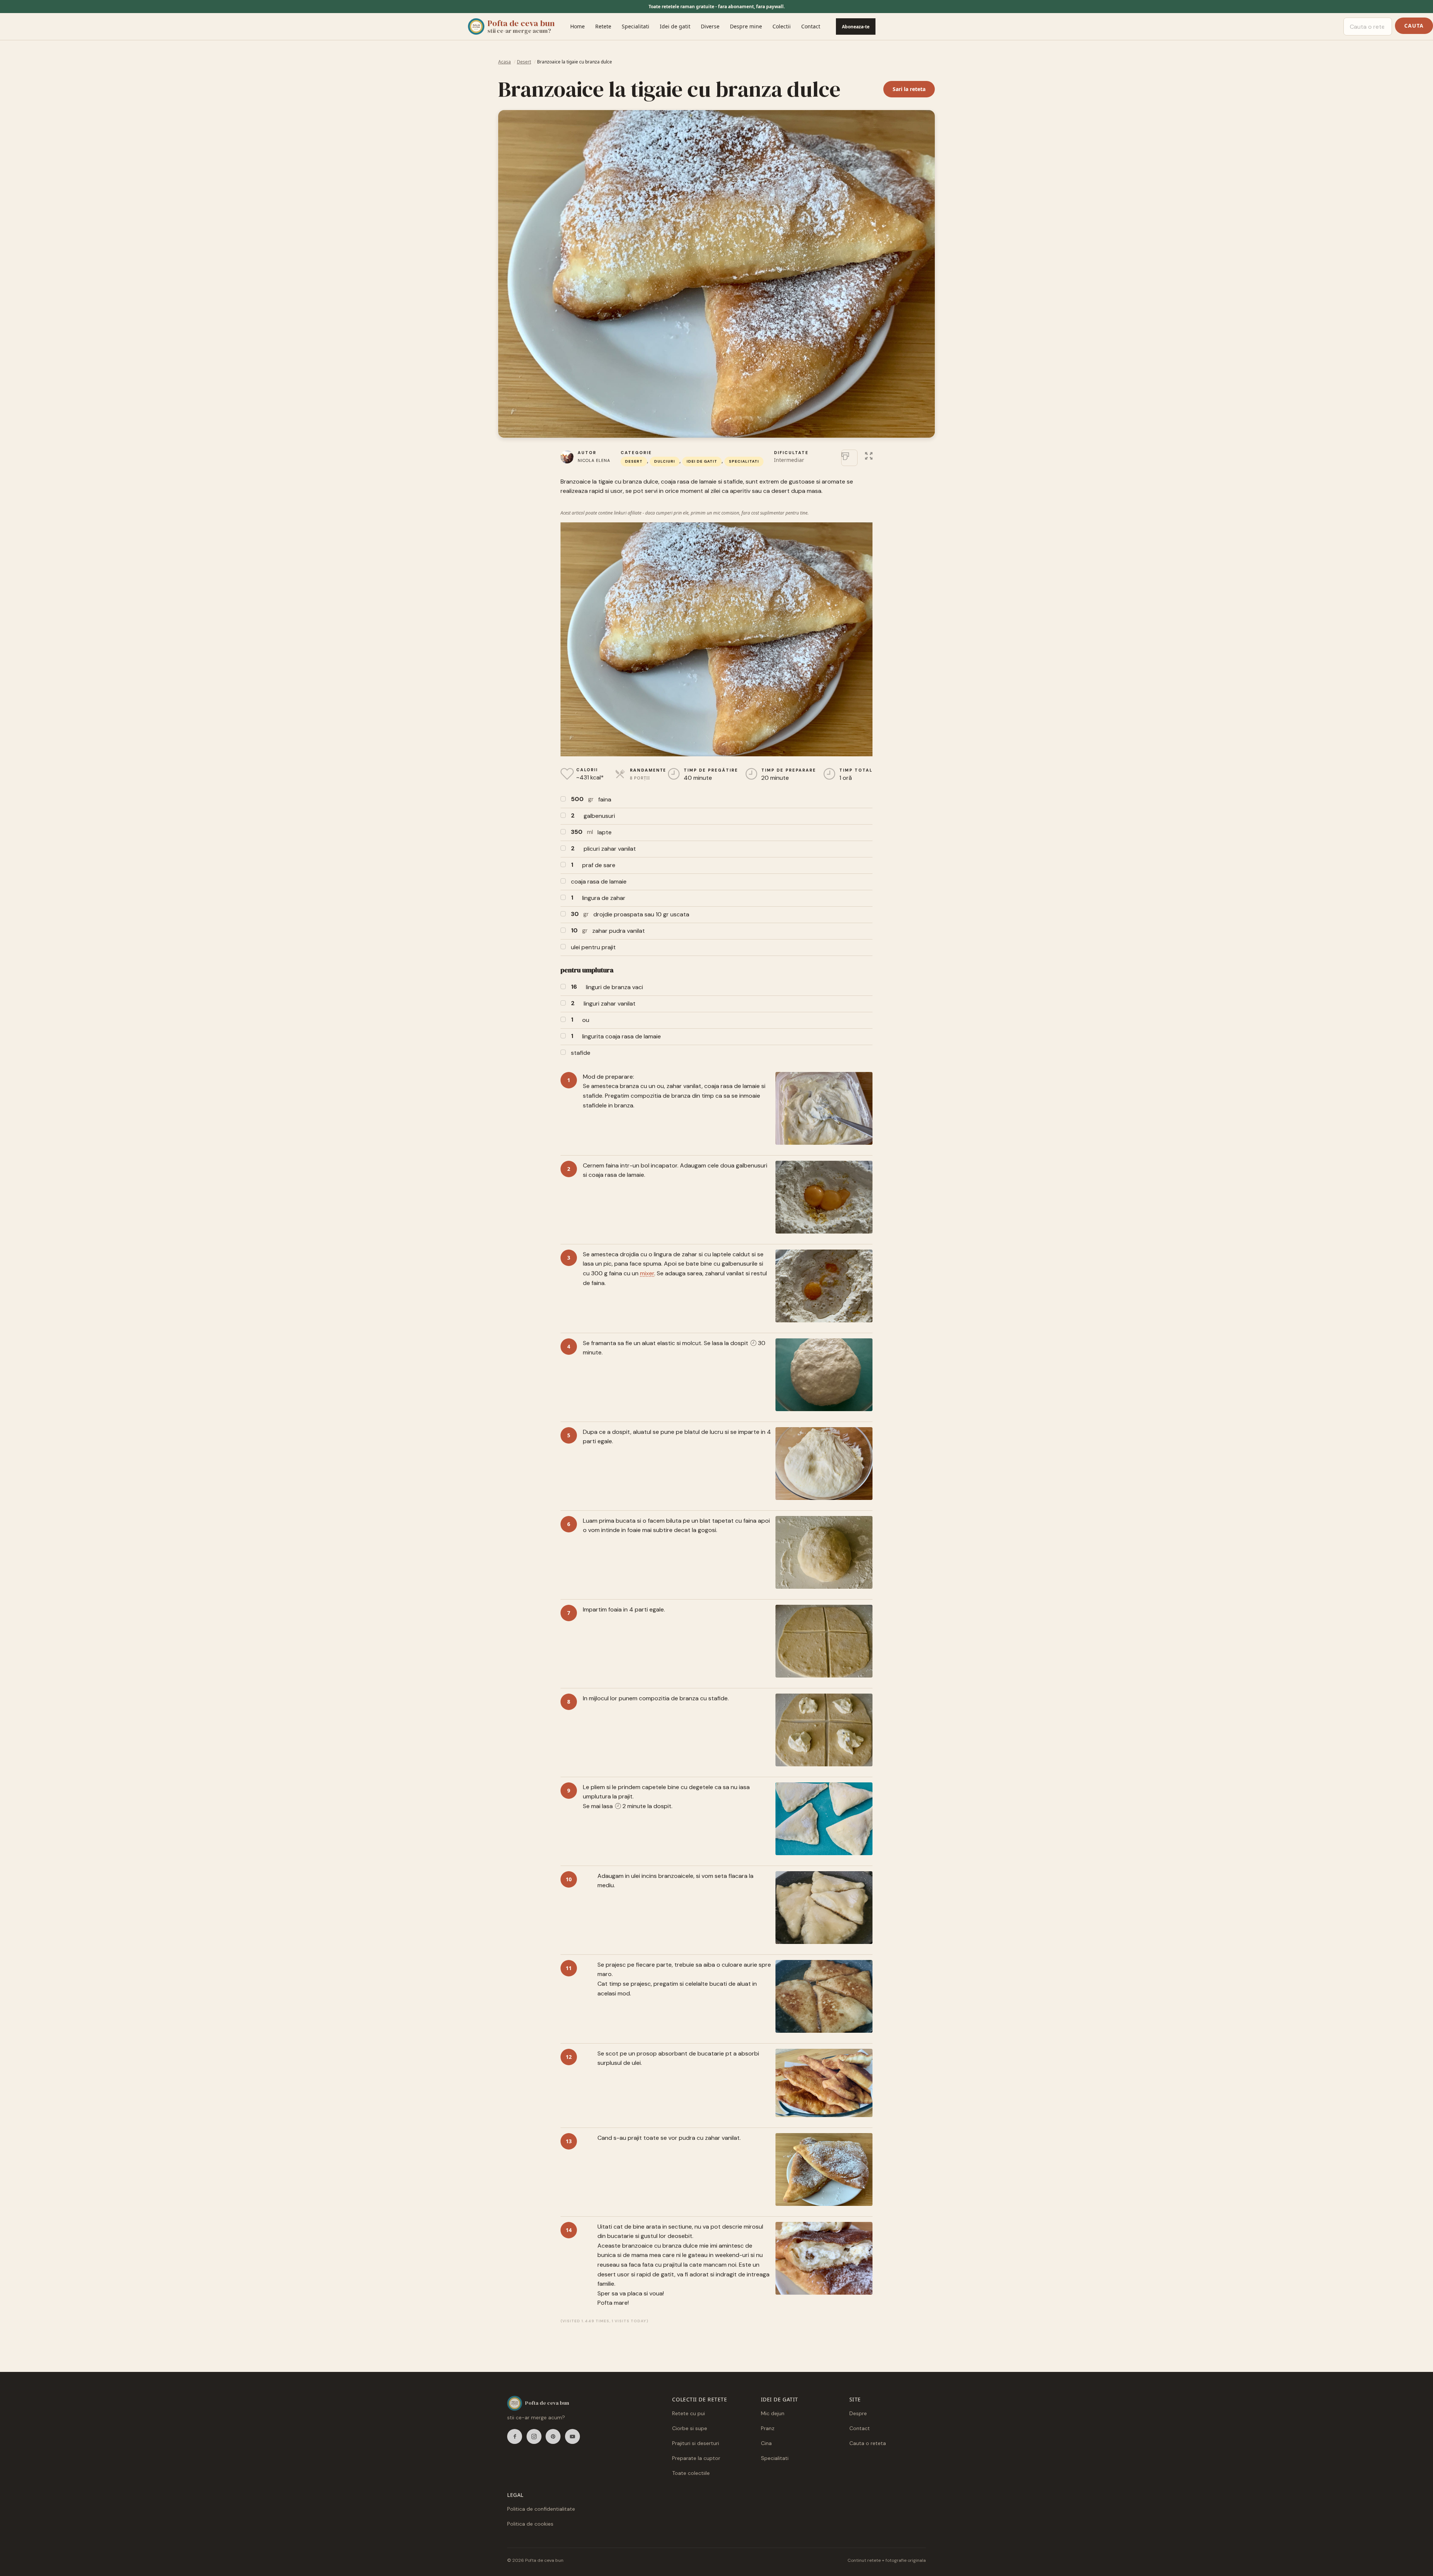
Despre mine (746, 26)
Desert (524, 62)
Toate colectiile (691, 2473)
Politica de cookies (530, 2524)
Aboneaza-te (856, 27)
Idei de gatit (675, 26)
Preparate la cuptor (696, 2458)
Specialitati (636, 26)
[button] (869, 455)
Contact (811, 26)
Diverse (710, 26)
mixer (647, 1273)
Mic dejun (773, 2413)
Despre (858, 2413)
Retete (603, 26)
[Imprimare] (849, 458)
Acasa (505, 62)
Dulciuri (665, 461)
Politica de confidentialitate (541, 2509)
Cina (766, 2443)
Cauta (1414, 26)
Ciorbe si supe (690, 2428)
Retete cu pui (689, 2413)
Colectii (782, 26)
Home (577, 26)
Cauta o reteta (868, 2443)
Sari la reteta (909, 89)
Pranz (768, 2428)
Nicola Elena (594, 460)
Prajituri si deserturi (696, 2443)
